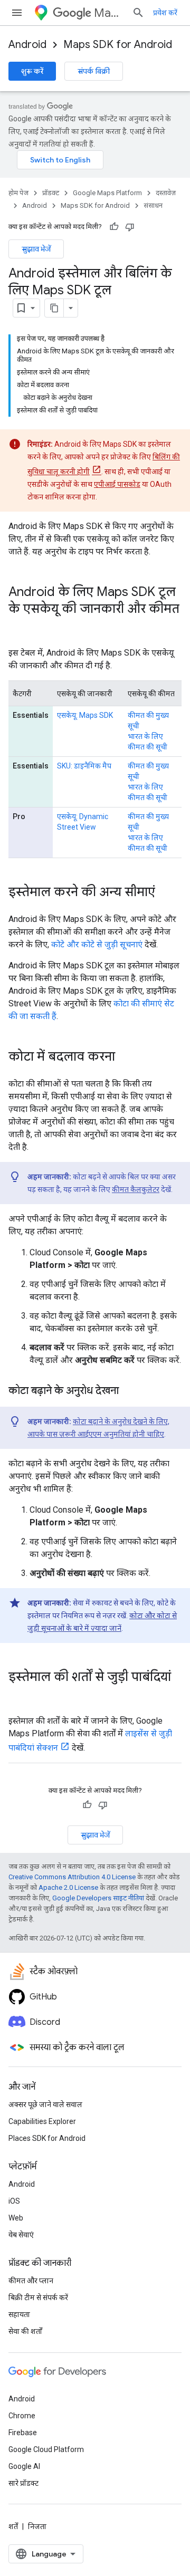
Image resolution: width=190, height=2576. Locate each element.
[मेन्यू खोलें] (17, 13)
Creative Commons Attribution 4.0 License (72, 1877)
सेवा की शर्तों (25, 2331)
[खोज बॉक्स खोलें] (138, 13)
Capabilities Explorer (42, 2121)
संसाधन (153, 205)
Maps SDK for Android (118, 45)
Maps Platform (109, 13)
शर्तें (13, 2526)
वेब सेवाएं (21, 2235)
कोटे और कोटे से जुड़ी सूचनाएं (97, 944)
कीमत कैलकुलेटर (136, 1189)
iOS (14, 2201)
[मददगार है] (114, 227)
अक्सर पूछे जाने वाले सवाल (45, 2104)
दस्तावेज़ (166, 193)
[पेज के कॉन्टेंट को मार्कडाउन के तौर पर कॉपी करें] (54, 308)
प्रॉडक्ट (51, 193)
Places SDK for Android (47, 2138)
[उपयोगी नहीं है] (130, 227)
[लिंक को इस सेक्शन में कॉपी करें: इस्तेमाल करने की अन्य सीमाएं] (166, 893)
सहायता (19, 2314)
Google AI (24, 2466)
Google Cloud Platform (46, 2449)
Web (16, 2218)
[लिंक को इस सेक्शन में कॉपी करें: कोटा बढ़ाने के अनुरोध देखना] (129, 1391)
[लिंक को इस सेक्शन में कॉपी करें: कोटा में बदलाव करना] (126, 1058)
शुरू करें (32, 71)
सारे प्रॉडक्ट (23, 2483)
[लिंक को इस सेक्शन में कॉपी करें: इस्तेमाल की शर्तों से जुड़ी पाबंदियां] (19, 1695)
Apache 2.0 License (68, 1887)
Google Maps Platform (107, 193)
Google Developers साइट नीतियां (98, 1898)
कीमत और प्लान (31, 2281)
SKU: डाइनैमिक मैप (84, 766)
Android (27, 45)
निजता (37, 2526)
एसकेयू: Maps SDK (85, 715)
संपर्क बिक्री (94, 71)
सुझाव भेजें (36, 249)
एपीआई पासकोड (117, 484)
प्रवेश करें (165, 13)
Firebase (23, 2433)
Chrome (22, 2416)
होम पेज (18, 193)
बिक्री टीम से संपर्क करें (38, 2298)
